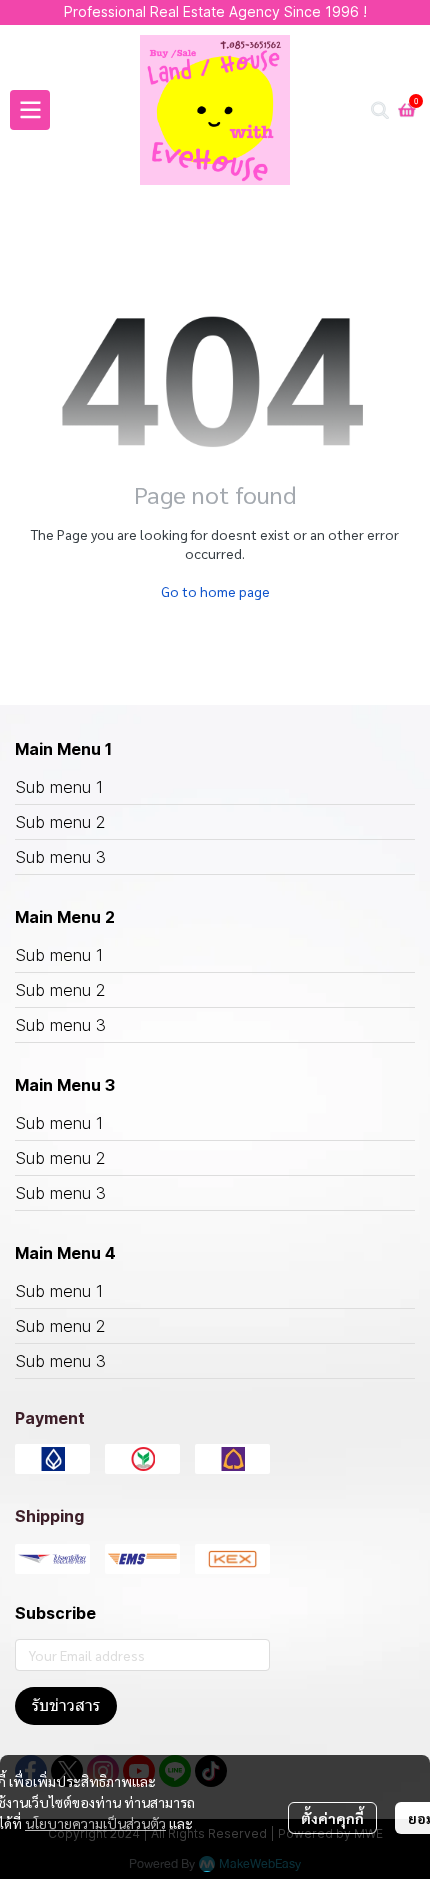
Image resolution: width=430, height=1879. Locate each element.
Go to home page (215, 591)
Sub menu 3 (60, 857)
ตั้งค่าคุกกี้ (332, 1818)
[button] (380, 110)
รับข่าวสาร (66, 1705)
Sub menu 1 (59, 787)
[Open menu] (30, 110)
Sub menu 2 (60, 822)
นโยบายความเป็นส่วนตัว (95, 1823)
